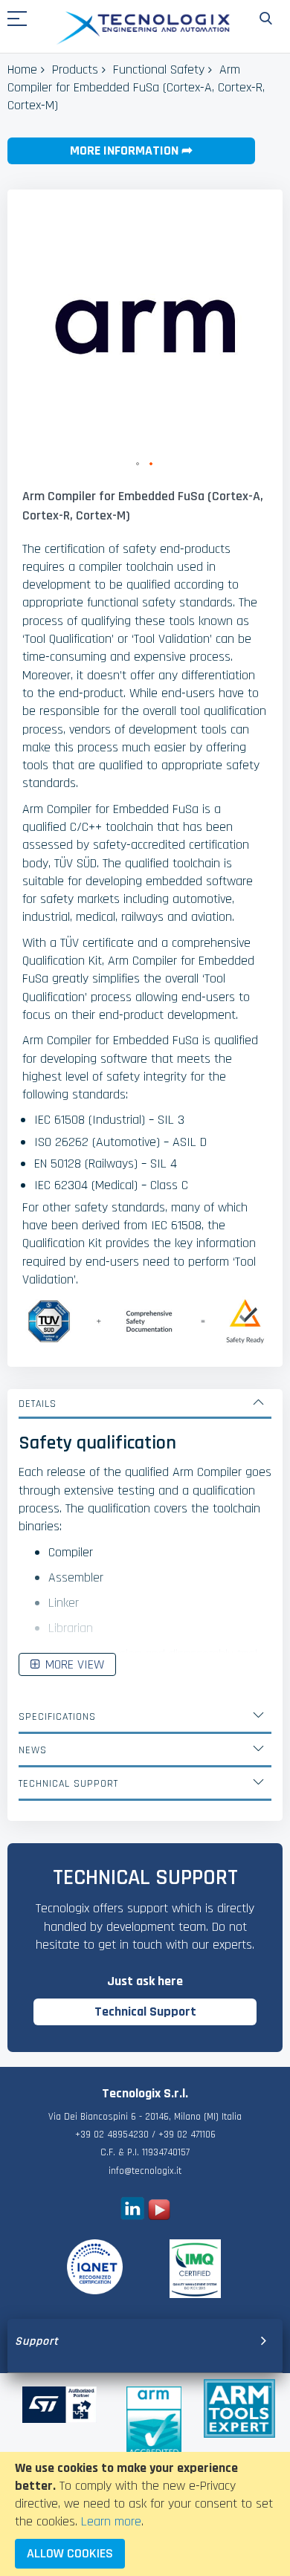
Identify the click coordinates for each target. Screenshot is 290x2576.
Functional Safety (159, 69)
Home (22, 69)
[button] (138, 465)
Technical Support (68, 1784)
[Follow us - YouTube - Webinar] (159, 2216)
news (33, 1750)
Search (266, 19)
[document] (145, 2514)
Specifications (57, 1717)
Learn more (111, 2521)
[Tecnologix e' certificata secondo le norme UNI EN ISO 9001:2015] (95, 2267)
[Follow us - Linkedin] (132, 2216)
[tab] (145, 1404)
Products (75, 69)
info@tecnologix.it (145, 2171)
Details (38, 1404)
